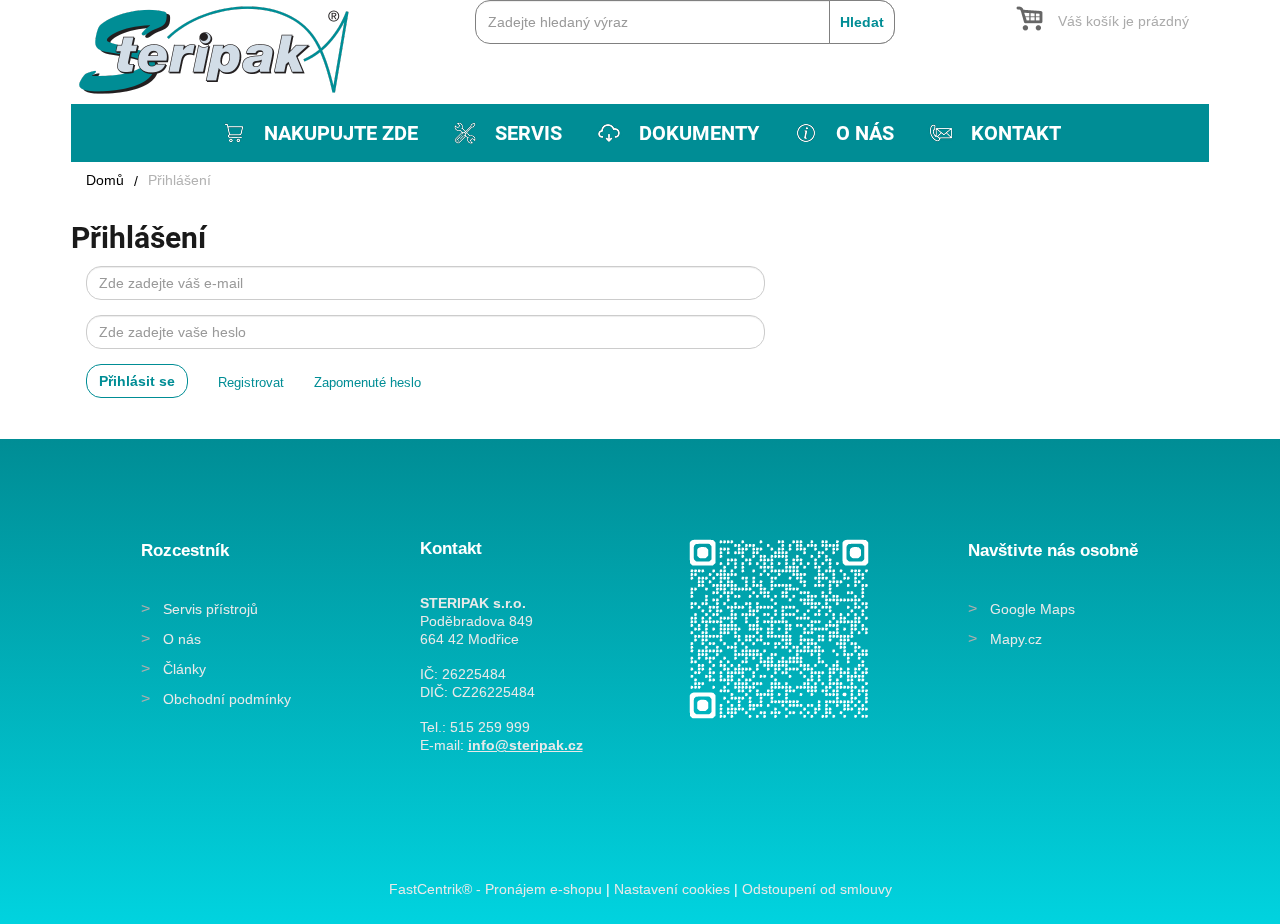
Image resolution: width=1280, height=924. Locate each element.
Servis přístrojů (210, 609)
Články (184, 669)
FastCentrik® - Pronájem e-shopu (495, 889)
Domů (105, 180)
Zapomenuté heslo (367, 382)
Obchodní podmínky (227, 699)
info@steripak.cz (525, 745)
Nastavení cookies (672, 889)
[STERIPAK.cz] (221, 49)
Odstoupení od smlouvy (817, 889)
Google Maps (1032, 609)
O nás (182, 639)
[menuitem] (318, 133)
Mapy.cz (1016, 639)
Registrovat (251, 382)
